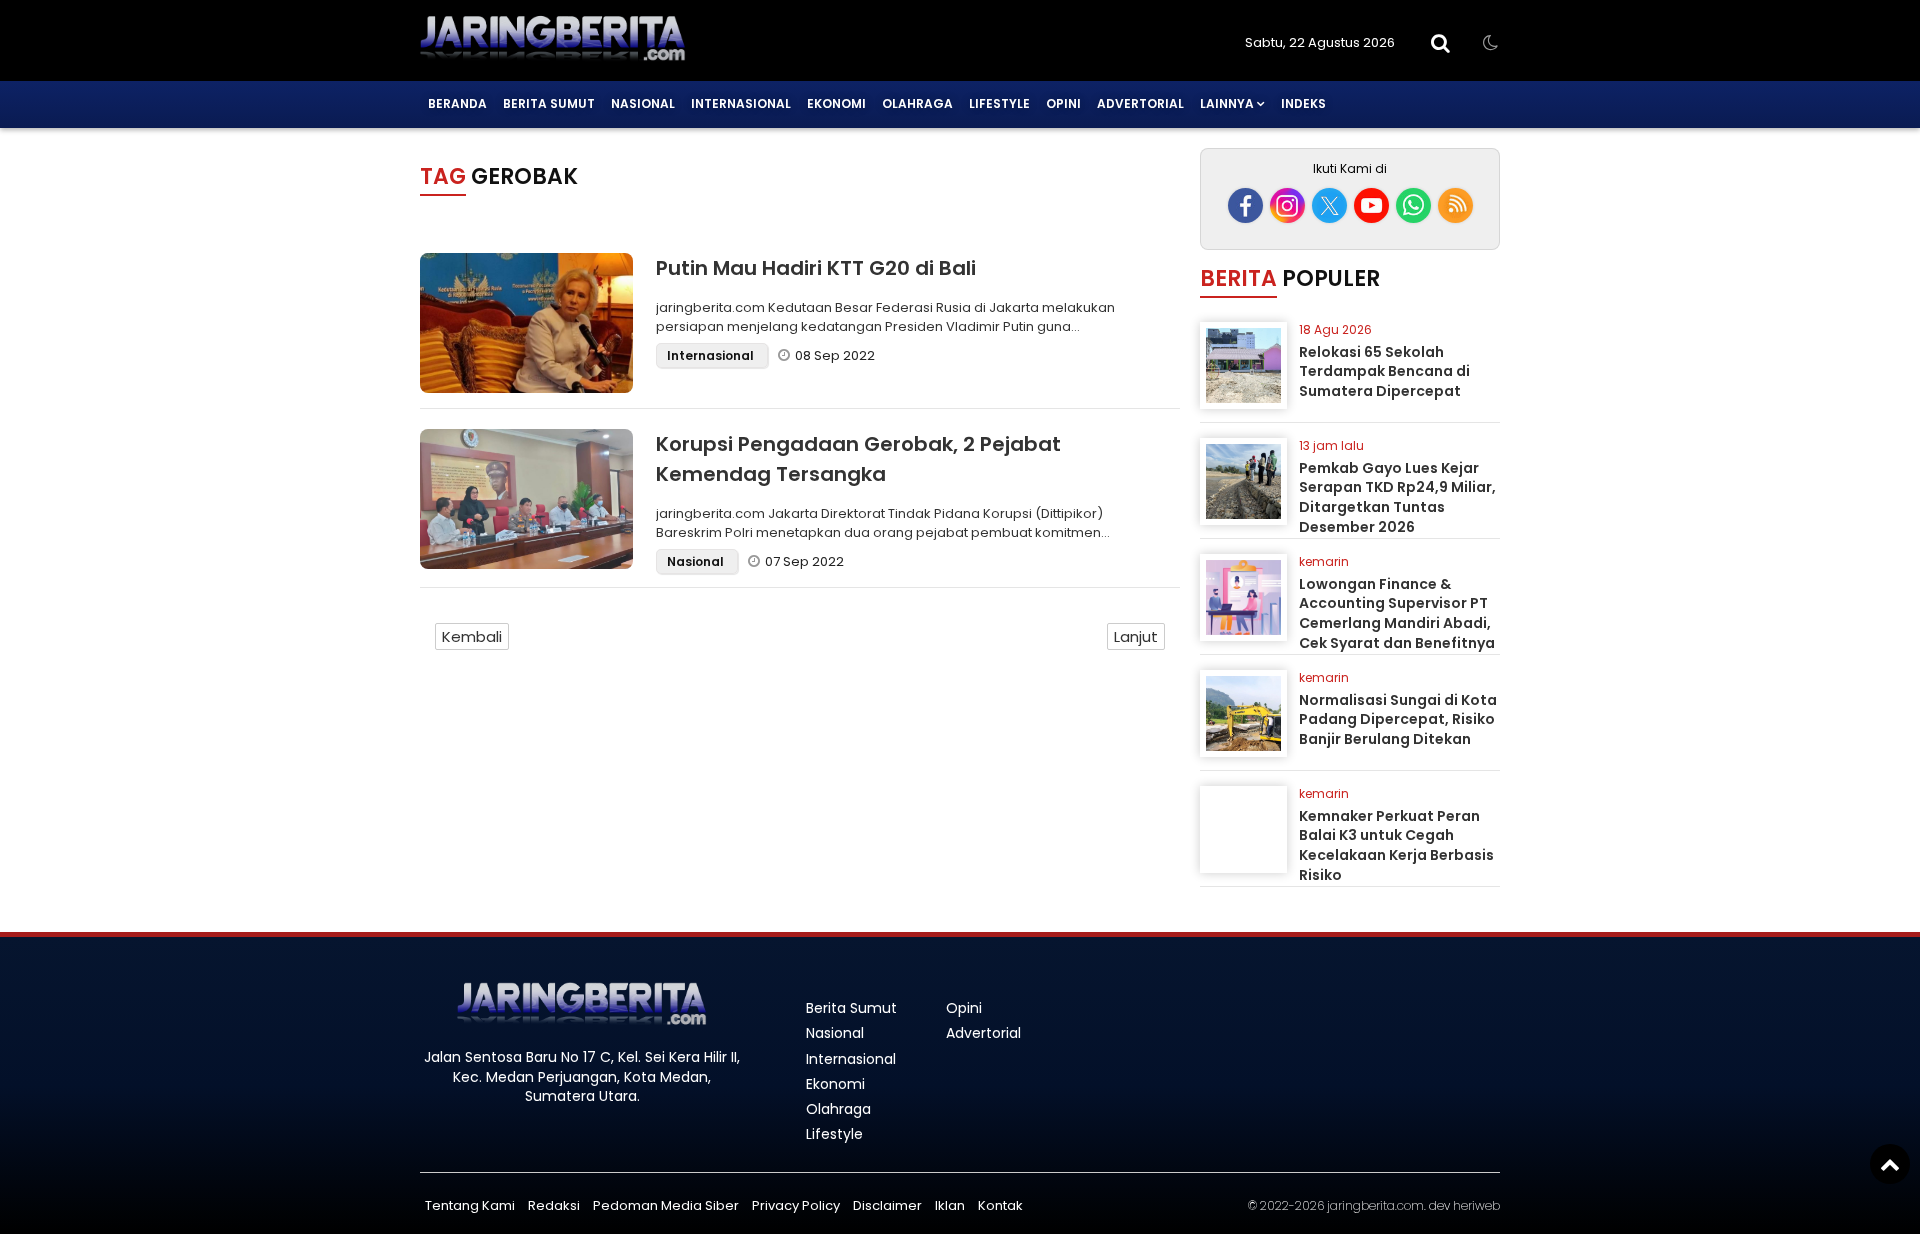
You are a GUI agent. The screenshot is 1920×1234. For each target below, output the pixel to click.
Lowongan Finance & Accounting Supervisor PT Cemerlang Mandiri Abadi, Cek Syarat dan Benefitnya (1397, 613)
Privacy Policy (796, 1205)
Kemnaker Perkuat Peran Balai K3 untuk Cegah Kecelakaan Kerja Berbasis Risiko (1396, 845)
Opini (1063, 103)
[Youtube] (1371, 205)
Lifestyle (999, 103)
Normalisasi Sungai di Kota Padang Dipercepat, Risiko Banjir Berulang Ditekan (1398, 719)
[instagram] (1287, 205)
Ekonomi (836, 103)
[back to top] (1890, 1164)
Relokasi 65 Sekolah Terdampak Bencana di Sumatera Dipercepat (1384, 371)
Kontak (1000, 1205)
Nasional (643, 103)
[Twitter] (1329, 205)
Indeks (1303, 103)
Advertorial (1140, 103)
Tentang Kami (470, 1205)
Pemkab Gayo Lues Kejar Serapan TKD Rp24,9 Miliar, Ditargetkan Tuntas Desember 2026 (1397, 497)
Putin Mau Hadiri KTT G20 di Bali (816, 268)
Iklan (950, 1205)
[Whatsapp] (1413, 205)
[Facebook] (1245, 205)
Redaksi (554, 1205)
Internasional (741, 103)
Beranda (457, 103)
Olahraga (917, 103)
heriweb (1476, 1205)
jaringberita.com (1375, 1205)
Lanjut (1136, 636)
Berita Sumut (549, 103)
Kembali (472, 636)
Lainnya (1227, 103)
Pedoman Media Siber (666, 1205)
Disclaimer (887, 1205)
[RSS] (1455, 205)
